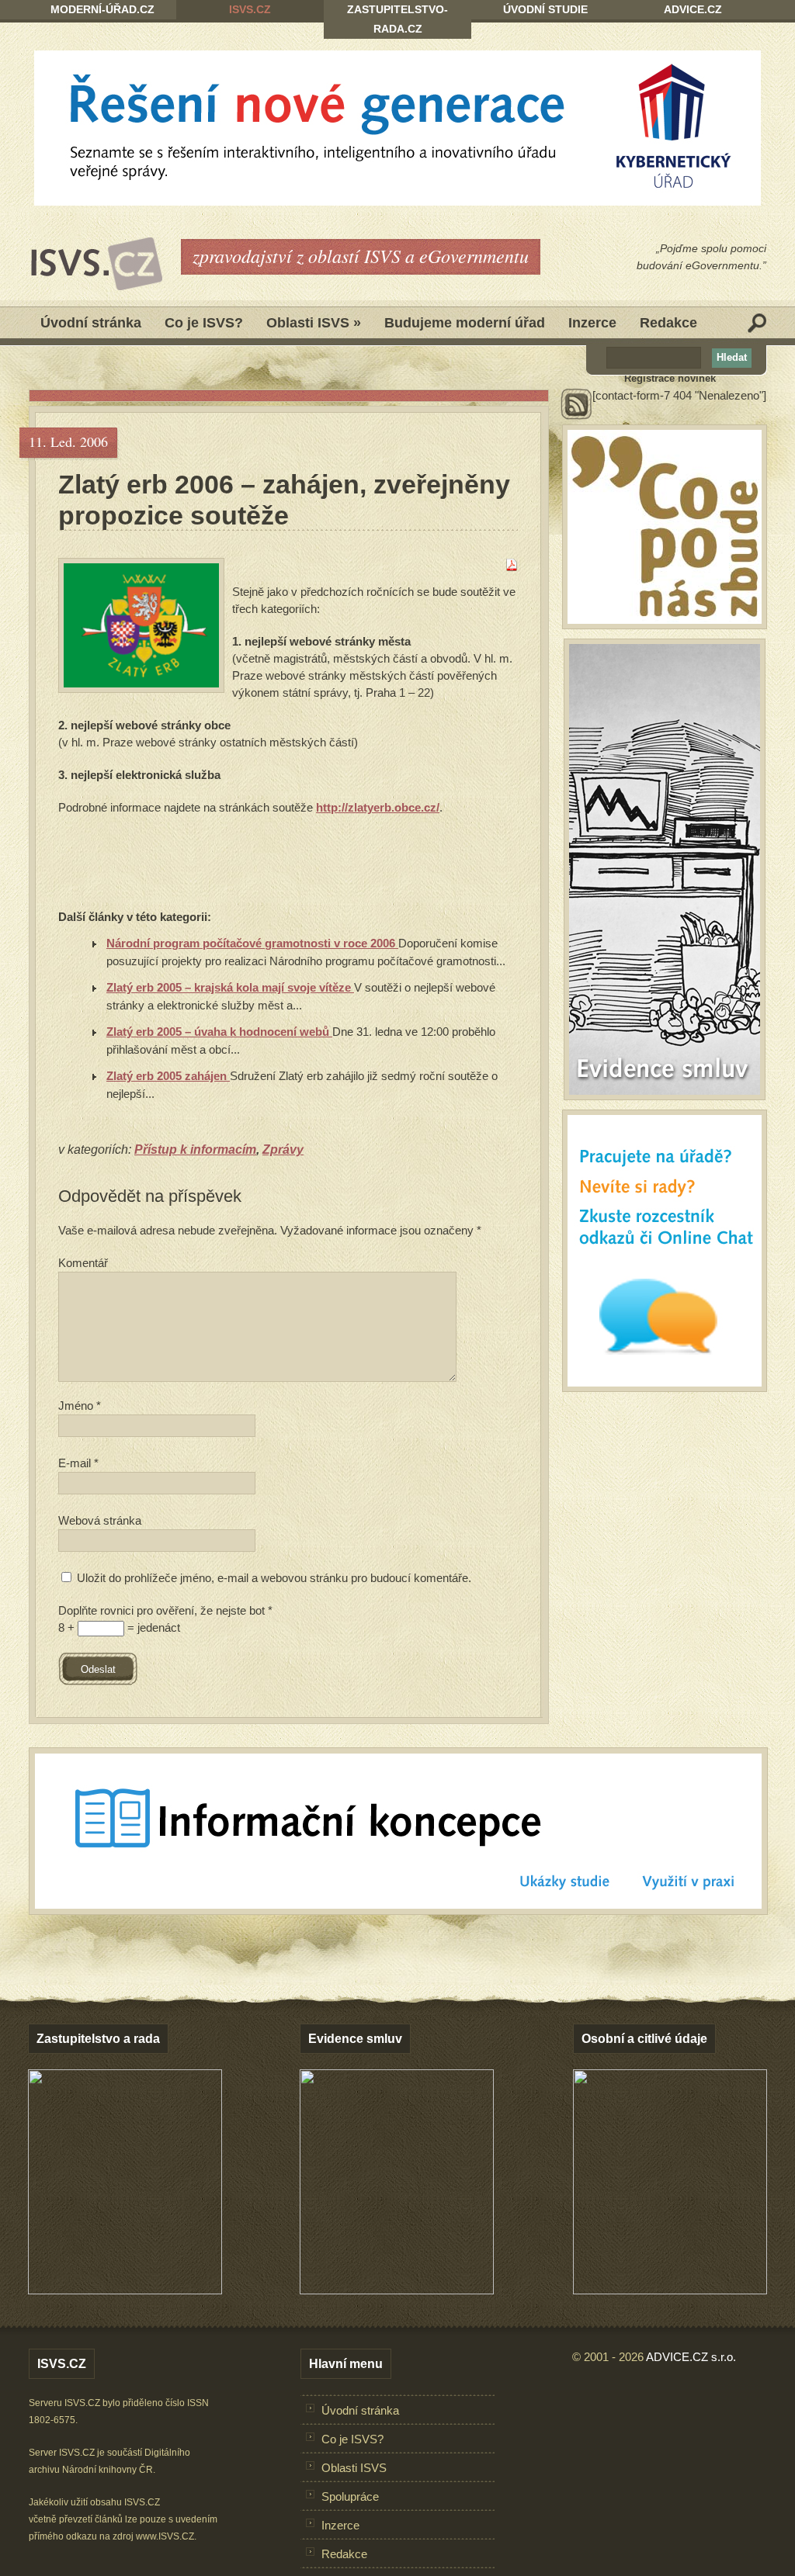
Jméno (80, 1406)
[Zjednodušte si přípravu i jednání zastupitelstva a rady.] (125, 2291)
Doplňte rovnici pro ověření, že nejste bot (165, 1610)
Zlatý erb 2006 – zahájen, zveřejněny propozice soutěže (284, 500)
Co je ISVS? (204, 323)
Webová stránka (100, 1520)
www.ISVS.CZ (165, 2536)
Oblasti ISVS (314, 323)
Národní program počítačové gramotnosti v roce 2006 (252, 943)
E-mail (78, 1463)
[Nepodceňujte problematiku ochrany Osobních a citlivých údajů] (670, 2290)
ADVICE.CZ (693, 9)
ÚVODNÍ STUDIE (545, 9)
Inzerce (592, 323)
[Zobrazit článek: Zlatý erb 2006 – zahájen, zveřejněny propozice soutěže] (141, 625)
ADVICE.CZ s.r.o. (691, 2357)
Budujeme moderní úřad (465, 323)
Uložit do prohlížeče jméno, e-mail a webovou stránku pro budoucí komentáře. (274, 1578)
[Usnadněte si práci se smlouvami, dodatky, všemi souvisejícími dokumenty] (397, 2290)
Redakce (668, 323)
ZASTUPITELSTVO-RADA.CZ (397, 19)
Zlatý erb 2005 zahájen (168, 1076)
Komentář (83, 1263)
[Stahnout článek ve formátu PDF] (512, 567)
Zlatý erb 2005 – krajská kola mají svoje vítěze (230, 987)
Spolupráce (350, 2496)
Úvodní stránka (91, 323)
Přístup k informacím (195, 1150)
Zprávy (283, 1150)
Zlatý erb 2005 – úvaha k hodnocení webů (219, 1032)
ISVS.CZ (250, 9)
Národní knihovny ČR (108, 2470)
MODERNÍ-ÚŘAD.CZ (102, 9)
